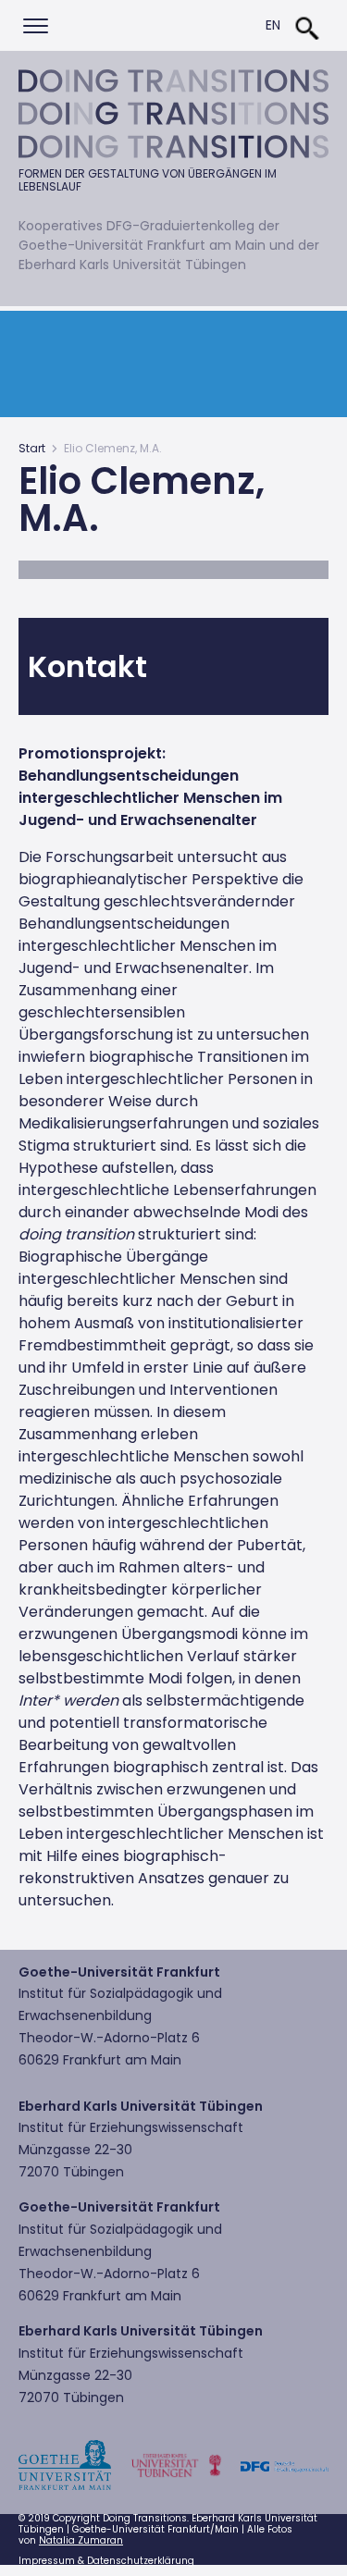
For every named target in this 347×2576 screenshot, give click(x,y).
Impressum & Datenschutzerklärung (106, 2561)
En (273, 25)
